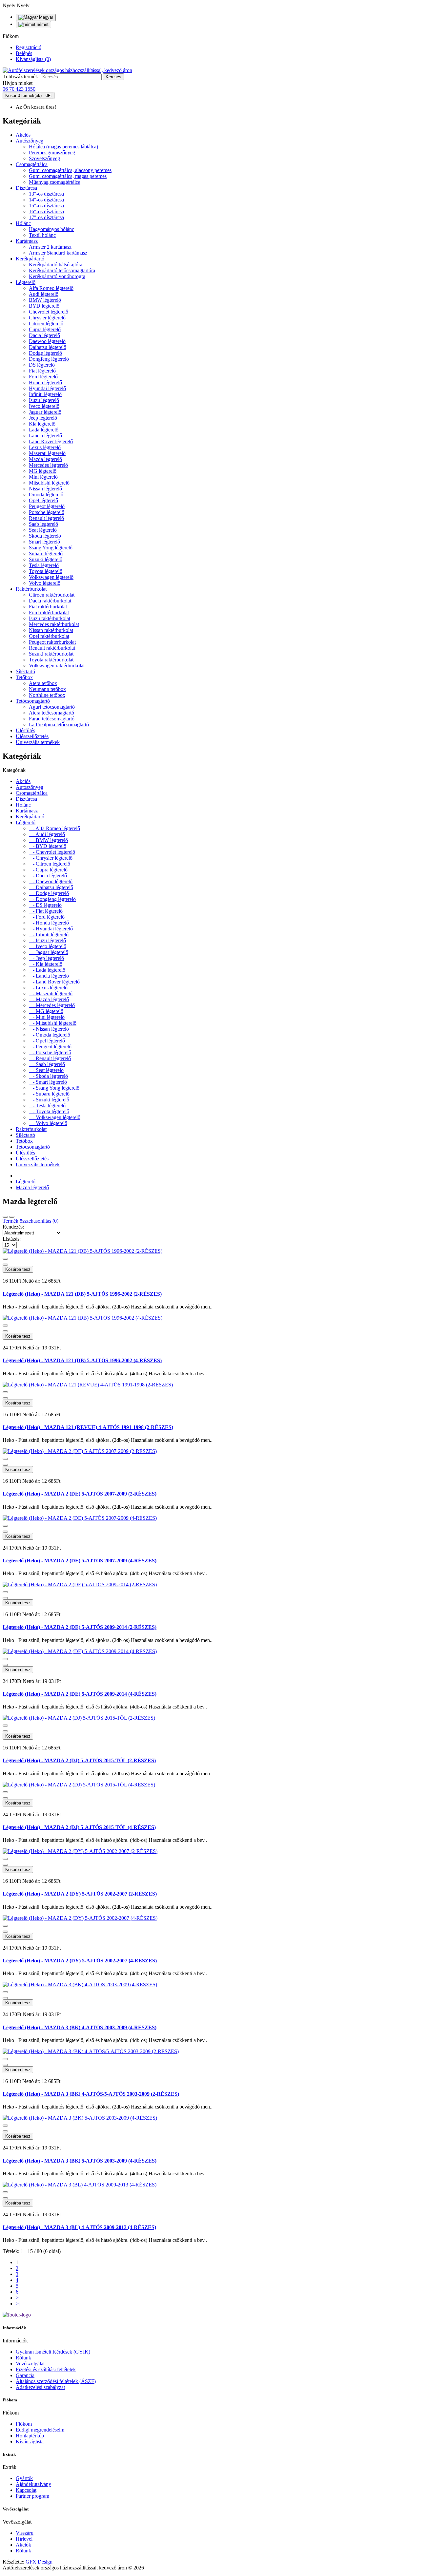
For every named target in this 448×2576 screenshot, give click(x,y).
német (42, 24)
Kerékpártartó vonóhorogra (57, 276)
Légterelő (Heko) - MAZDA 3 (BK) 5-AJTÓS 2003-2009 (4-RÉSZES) (80, 2161)
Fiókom (24, 2424)
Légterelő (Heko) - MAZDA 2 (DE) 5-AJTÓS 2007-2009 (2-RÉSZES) (80, 1494)
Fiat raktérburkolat (48, 607)
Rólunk (23, 2358)
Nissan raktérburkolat (51, 630)
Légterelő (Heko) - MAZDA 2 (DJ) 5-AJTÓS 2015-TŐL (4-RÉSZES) (79, 1827)
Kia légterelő (42, 424)
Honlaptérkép (30, 2436)
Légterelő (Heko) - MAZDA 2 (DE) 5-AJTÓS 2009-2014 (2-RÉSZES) (80, 1627)
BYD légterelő (44, 306)
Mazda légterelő (45, 459)
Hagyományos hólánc (51, 229)
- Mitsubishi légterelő (53, 1023)
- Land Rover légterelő (54, 982)
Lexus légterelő (45, 447)
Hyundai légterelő (47, 388)
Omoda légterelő (46, 495)
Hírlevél (24, 2539)
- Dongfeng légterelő (52, 899)
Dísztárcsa (26, 188)
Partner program (32, 2496)
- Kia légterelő (46, 964)
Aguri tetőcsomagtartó (52, 707)
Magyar (45, 17)
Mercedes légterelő (48, 465)
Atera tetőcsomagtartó (51, 713)
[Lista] (12, 1217)
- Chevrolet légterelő (52, 852)
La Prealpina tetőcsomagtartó (59, 725)
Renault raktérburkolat (52, 648)
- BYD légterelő (48, 846)
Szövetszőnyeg (44, 158)
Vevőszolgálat (30, 2364)
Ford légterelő (43, 377)
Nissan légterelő (45, 489)
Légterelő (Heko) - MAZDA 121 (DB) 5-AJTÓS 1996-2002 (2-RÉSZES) (82, 1294)
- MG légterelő (46, 1011)
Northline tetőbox (47, 695)
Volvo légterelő (45, 583)
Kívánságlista (30, 2442)
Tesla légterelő (44, 565)
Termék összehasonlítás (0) (31, 1221)
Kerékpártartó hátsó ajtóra (56, 265)
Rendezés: (13, 1227)
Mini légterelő (43, 477)
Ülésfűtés (25, 730)
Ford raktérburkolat (49, 612)
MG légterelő (43, 471)
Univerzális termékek (38, 742)
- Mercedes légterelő (52, 1005)
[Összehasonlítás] (5, 1265)
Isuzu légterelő (44, 400)
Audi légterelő (44, 294)
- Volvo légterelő (48, 1123)
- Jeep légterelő (46, 958)
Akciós (23, 135)
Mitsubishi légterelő (49, 483)
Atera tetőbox (43, 683)
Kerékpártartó (30, 259)
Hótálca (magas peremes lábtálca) (63, 147)
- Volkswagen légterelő (55, 1117)
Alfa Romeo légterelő (51, 288)
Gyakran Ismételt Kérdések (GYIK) (53, 2352)
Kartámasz (27, 241)
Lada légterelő (44, 430)
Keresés (113, 77)
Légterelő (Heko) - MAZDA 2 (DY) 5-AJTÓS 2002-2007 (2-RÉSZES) (80, 1894)
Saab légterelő (43, 524)
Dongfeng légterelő (49, 359)
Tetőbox (24, 677)
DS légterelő (42, 365)
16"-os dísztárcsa (46, 211)
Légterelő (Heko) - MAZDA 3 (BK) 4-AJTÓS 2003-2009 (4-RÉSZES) (80, 2027)
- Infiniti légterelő (49, 935)
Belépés (24, 53)
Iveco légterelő (44, 406)
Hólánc (23, 223)
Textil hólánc (42, 235)
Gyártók (24, 2478)
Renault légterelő (46, 518)
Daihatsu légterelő (48, 347)
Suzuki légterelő (46, 559)
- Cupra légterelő (48, 870)
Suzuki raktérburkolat (51, 654)
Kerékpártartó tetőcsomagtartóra (62, 270)
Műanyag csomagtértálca (55, 182)
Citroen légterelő (46, 324)
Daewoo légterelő (47, 341)
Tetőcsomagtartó (33, 701)
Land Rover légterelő (51, 441)
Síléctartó (25, 671)
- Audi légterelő (47, 834)
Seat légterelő (43, 530)
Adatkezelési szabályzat (40, 2387)
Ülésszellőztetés (32, 736)
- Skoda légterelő (48, 1076)
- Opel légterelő (47, 1041)
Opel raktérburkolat (49, 636)
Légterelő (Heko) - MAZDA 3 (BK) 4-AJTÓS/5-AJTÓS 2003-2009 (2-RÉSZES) (91, 2094)
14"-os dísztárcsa (46, 200)
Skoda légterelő (45, 536)
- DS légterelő (45, 905)
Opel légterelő (43, 500)
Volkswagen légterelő (51, 577)
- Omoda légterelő (50, 1035)
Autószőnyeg (30, 141)
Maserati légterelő (47, 453)
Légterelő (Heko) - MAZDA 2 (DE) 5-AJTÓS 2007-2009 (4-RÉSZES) (80, 1561)
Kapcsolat (26, 2490)
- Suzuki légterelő (49, 1100)
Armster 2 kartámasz (50, 247)
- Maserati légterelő (51, 993)
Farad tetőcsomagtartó (52, 719)
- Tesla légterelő (47, 1106)
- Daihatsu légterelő (51, 887)
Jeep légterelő (43, 418)
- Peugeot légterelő (50, 1047)
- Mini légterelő (47, 1017)
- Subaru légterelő (49, 1094)
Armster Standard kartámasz (58, 253)
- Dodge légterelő (49, 893)
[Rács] (5, 1217)
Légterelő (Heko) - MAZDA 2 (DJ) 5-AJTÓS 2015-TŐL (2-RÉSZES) (79, 1760)
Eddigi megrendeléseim (40, 2430)
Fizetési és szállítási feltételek (46, 2369)
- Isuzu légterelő (47, 940)
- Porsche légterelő (50, 1052)
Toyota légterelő (46, 571)
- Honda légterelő (49, 923)
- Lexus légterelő (48, 988)
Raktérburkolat (31, 589)
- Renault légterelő (50, 1058)
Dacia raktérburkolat (50, 601)
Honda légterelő (45, 382)
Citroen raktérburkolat (52, 595)
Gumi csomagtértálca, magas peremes (68, 176)
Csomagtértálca (32, 164)
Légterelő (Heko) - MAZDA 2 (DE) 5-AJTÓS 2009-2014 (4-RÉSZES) (80, 1694)
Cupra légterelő (45, 329)
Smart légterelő (44, 542)
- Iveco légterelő (48, 946)
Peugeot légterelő (47, 506)
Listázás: (12, 1239)
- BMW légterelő (48, 840)
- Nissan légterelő (49, 1029)
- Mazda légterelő (49, 999)
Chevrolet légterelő (49, 312)
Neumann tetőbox (47, 689)
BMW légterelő (45, 300)
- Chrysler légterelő (51, 858)
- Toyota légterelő (49, 1111)
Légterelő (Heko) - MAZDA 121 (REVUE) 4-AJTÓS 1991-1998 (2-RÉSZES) (88, 1427)
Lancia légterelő (45, 436)
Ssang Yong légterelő (51, 548)
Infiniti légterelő (45, 394)
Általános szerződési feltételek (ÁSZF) (56, 2381)
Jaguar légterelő (45, 412)
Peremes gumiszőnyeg (52, 153)
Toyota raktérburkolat (51, 660)
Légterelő (26, 282)
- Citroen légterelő (50, 864)
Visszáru (25, 2533)
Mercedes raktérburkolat (54, 624)
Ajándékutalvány (33, 2484)
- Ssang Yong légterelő (54, 1088)
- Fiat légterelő (46, 911)
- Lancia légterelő (49, 976)
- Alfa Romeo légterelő (54, 828)
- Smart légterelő (48, 1082)
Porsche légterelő (47, 512)
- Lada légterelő (47, 970)
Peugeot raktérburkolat (52, 642)
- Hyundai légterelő (51, 929)
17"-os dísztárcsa (46, 217)
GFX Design (39, 2562)
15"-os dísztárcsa (46, 206)
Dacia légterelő (44, 335)
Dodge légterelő (45, 353)
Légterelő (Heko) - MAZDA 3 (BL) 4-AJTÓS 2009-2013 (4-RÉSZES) (79, 2227)
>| (18, 2304)
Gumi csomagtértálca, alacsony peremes (70, 170)
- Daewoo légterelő (51, 881)
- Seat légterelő (46, 1070)
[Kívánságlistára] (5, 1259)
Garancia (25, 2375)
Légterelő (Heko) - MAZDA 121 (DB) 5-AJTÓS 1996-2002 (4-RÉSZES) (82, 1360)
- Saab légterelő (47, 1064)
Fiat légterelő (42, 371)
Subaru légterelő (46, 553)
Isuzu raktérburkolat (50, 618)
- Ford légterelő (47, 917)
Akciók (23, 2545)
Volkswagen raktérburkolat (57, 666)
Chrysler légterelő (47, 318)
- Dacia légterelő (48, 876)
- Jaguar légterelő (49, 952)
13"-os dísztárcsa (46, 194)
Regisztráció (29, 47)
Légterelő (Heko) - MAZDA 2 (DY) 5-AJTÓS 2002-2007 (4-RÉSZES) (80, 1961)
